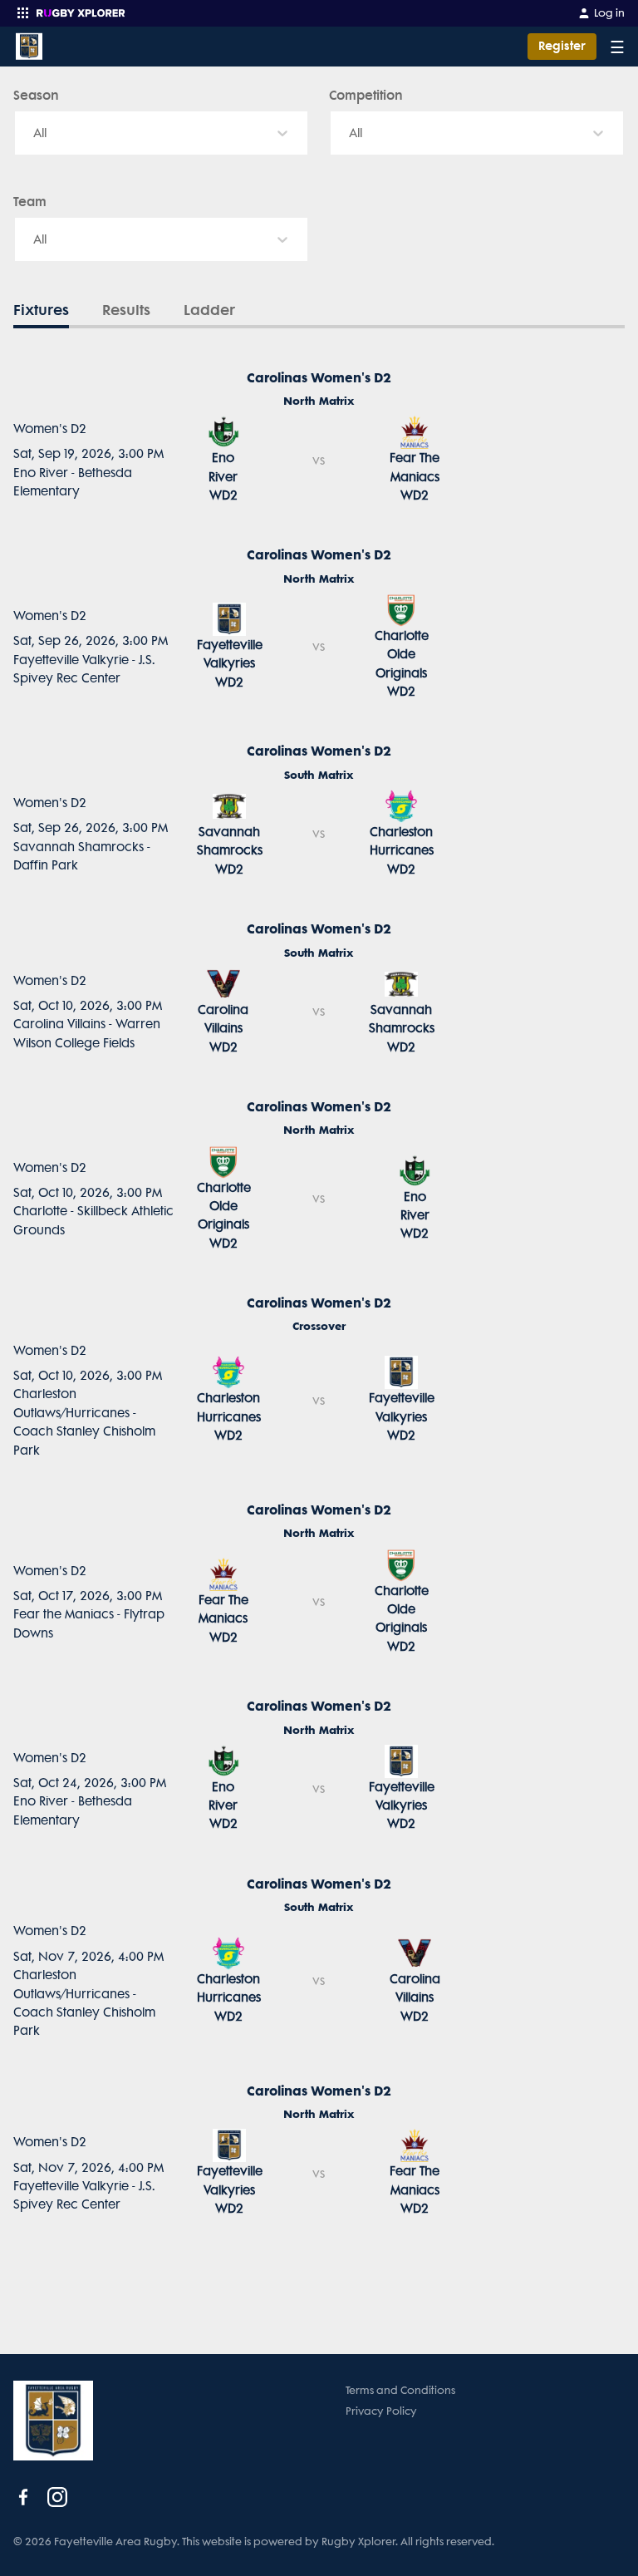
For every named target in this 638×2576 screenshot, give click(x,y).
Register (562, 46)
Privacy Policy (381, 2411)
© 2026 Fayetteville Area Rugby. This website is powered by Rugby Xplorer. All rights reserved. (254, 2542)
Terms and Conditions (400, 2390)
